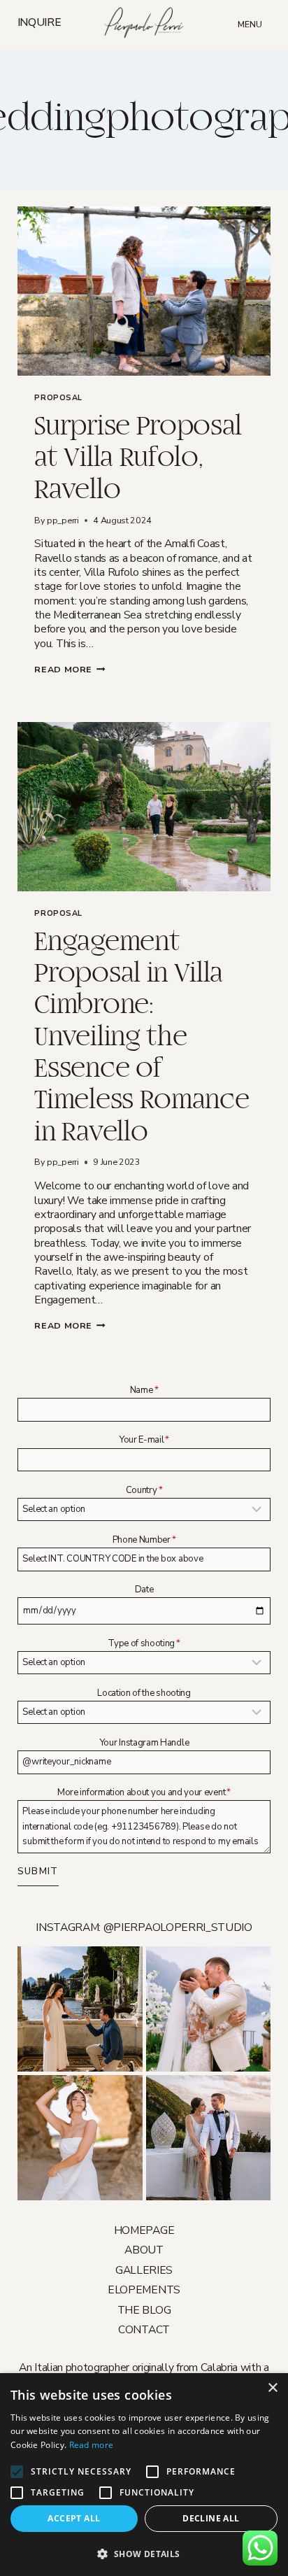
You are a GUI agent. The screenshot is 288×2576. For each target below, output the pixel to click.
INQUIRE (39, 24)
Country (144, 1490)
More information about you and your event (144, 1792)
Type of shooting (144, 1643)
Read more (92, 2445)
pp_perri (63, 520)
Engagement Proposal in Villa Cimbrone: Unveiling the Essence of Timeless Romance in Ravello (142, 1037)
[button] (144, 2553)
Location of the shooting (144, 1693)
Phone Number (144, 1540)
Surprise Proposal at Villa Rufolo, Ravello (138, 458)
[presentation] (144, 291)
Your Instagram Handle (144, 1743)
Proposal (58, 398)
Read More (70, 669)
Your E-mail (144, 1440)
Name (144, 1390)
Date (144, 1590)
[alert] (144, 2475)
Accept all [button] (74, 2518)
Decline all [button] (211, 2518)
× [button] (272, 2388)
